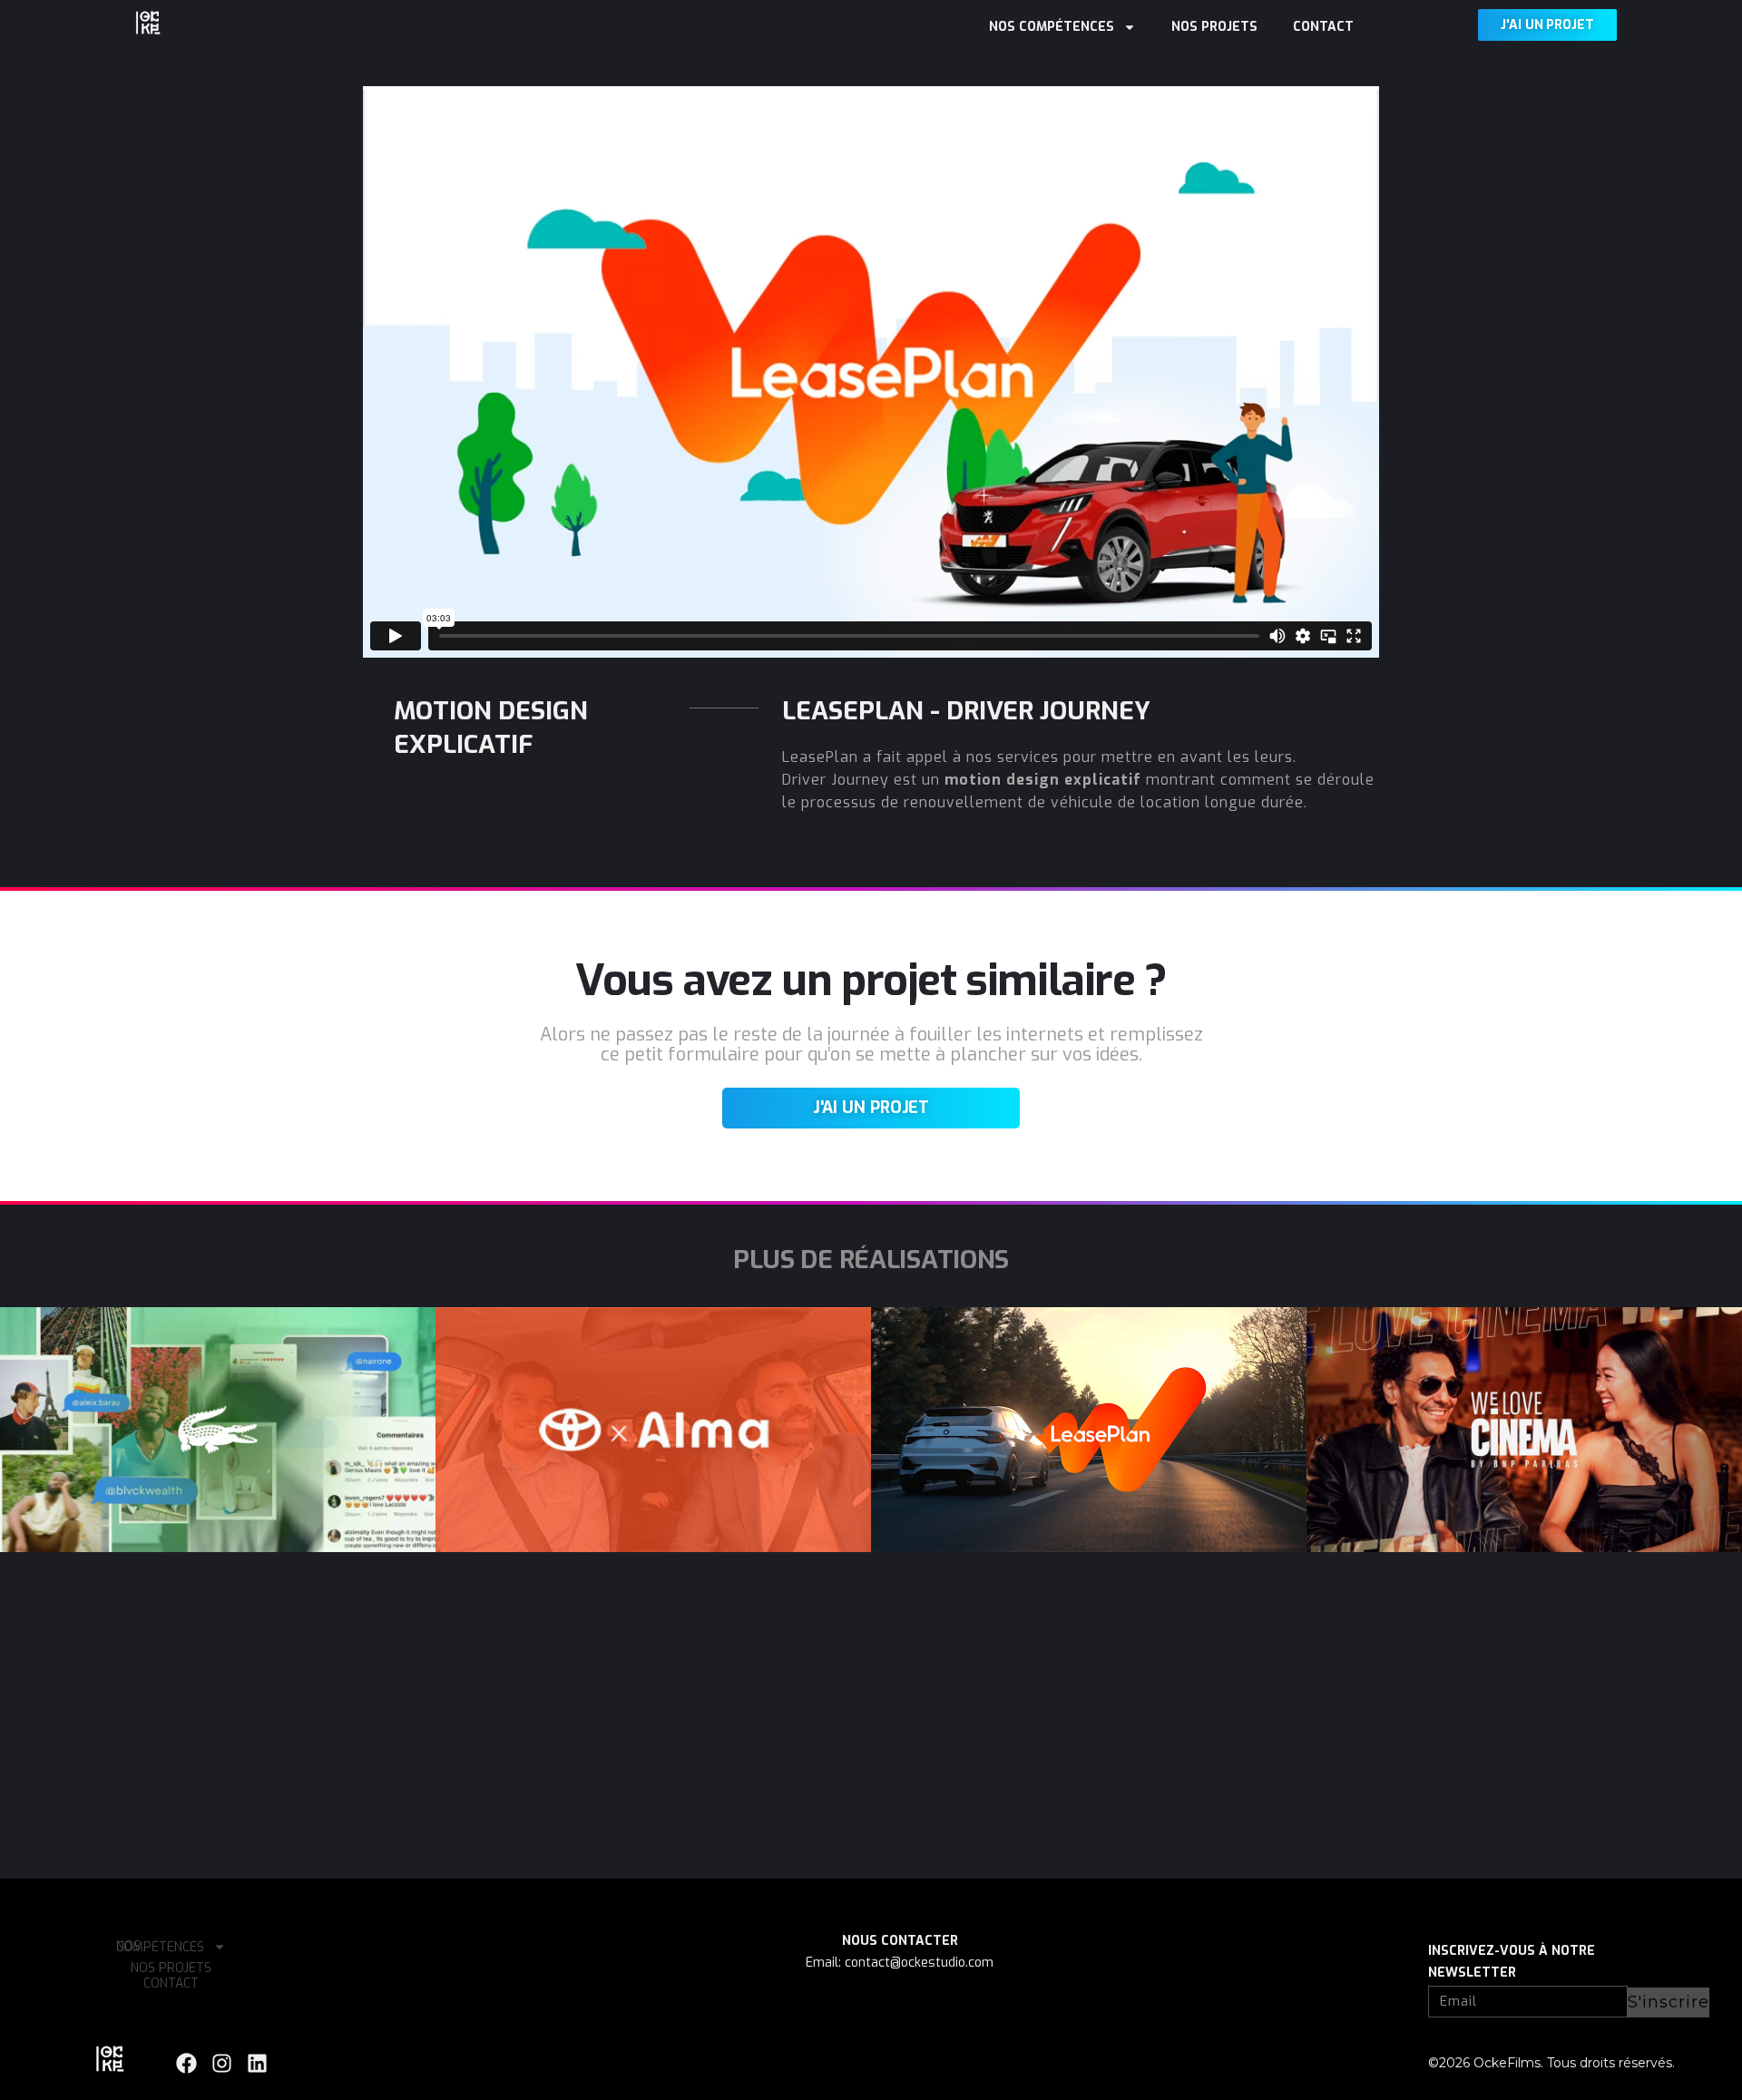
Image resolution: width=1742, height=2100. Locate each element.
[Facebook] (186, 2063)
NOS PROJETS (1214, 27)
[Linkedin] (257, 2063)
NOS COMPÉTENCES (1052, 27)
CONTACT (1323, 27)
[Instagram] (222, 2063)
